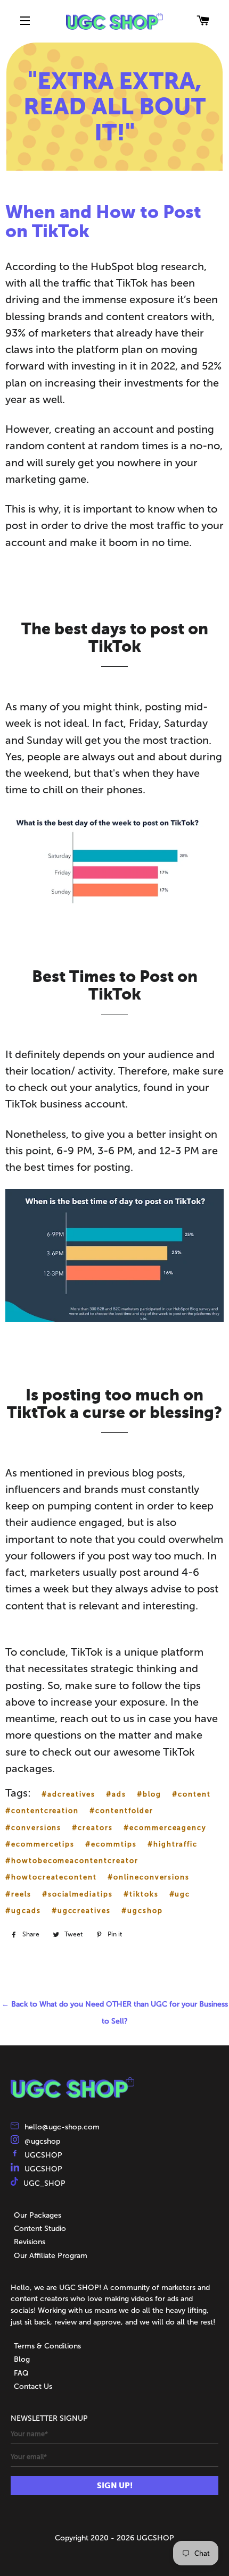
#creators (92, 1828)
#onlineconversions (149, 1877)
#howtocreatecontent (51, 1877)
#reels (18, 1894)
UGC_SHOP (44, 2183)
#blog (149, 1794)
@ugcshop (42, 2141)
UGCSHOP (43, 2155)
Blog (22, 2359)
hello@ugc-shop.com (62, 2127)
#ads (116, 1794)
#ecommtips (111, 1844)
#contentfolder (121, 1811)
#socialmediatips (77, 1894)
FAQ (21, 2373)
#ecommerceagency (165, 1828)
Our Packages (38, 2215)
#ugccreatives (81, 1911)
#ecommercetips (40, 1844)
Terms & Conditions (47, 2346)
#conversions (33, 1828)
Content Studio (40, 2229)
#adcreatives (68, 1794)
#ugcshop (142, 1911)
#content (191, 1794)
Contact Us (33, 2386)
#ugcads (23, 1911)
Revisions (30, 2242)
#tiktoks (141, 1894)
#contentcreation (42, 1811)
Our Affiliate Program (51, 2256)
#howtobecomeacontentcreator (72, 1861)
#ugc (180, 1894)
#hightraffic (173, 1844)
